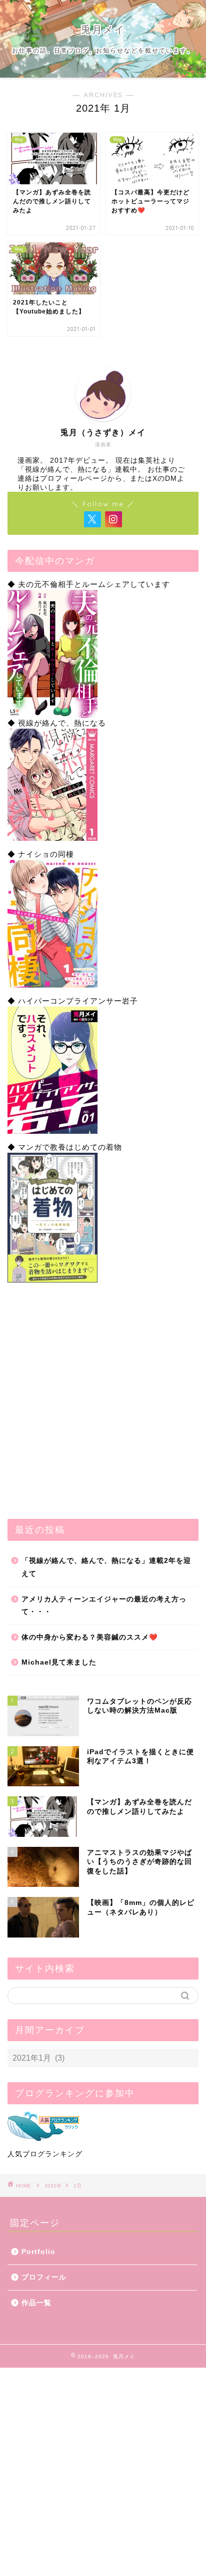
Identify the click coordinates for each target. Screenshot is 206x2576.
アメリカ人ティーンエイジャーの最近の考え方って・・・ (104, 1606)
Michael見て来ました (59, 1662)
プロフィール (44, 2277)
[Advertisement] (103, 1401)
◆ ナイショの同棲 (41, 854)
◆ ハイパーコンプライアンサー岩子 (73, 1001)
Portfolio (38, 2252)
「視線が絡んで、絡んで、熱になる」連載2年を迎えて (106, 1567)
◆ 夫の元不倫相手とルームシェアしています (89, 584)
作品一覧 (36, 2303)
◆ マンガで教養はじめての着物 (65, 1147)
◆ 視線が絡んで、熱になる (57, 723)
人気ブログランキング (45, 2154)
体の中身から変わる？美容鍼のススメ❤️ (90, 1637)
